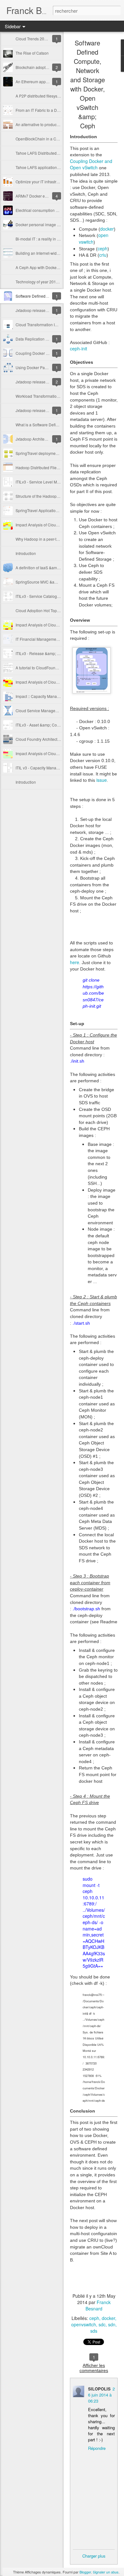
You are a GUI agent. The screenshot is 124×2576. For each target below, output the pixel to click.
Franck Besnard (98, 2305)
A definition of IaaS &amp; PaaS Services (51, 568)
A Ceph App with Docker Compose (46, 267)
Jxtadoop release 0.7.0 (35, 382)
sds (94, 2331)
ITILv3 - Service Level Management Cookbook (55, 482)
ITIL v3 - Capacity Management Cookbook (52, 768)
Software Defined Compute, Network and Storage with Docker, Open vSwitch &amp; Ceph (88, 84)
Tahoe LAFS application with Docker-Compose (56, 167)
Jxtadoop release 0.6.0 (35, 410)
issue (102, 780)
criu (103, 255)
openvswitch (84, 2324)
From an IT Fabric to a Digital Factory (47, 110)
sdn (112, 2324)
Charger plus (94, 2556)
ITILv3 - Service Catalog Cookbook (46, 596)
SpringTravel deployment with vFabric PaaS (53, 453)
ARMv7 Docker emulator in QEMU (45, 196)
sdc (102, 2324)
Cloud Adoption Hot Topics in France (47, 610)
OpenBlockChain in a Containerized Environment (58, 139)
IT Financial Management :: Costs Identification (56, 639)
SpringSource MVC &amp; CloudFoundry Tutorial (58, 582)
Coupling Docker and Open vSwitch (46, 353)
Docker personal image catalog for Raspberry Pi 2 (59, 224)
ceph (103, 248)
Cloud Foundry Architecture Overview (48, 739)
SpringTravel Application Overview (45, 510)
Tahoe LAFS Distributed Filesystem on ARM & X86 (59, 153)
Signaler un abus (106, 2572)
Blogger (85, 2572)
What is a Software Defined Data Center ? (52, 425)
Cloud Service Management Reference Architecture (60, 710)
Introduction (26, 553)
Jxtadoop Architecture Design (41, 439)
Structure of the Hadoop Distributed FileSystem (56, 496)
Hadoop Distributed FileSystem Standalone (53, 467)
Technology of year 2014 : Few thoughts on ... (55, 282)
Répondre (97, 2448)
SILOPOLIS (99, 2389)
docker (107, 229)
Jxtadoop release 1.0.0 (35, 310)
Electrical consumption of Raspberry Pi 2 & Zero (57, 210)
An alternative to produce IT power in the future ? (57, 124)
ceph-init (79, 348)
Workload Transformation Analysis (45, 396)
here (75, 962)
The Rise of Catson (32, 53)
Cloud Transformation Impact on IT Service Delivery (60, 325)
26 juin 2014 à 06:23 (101, 2395)
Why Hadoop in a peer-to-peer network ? (51, 539)
